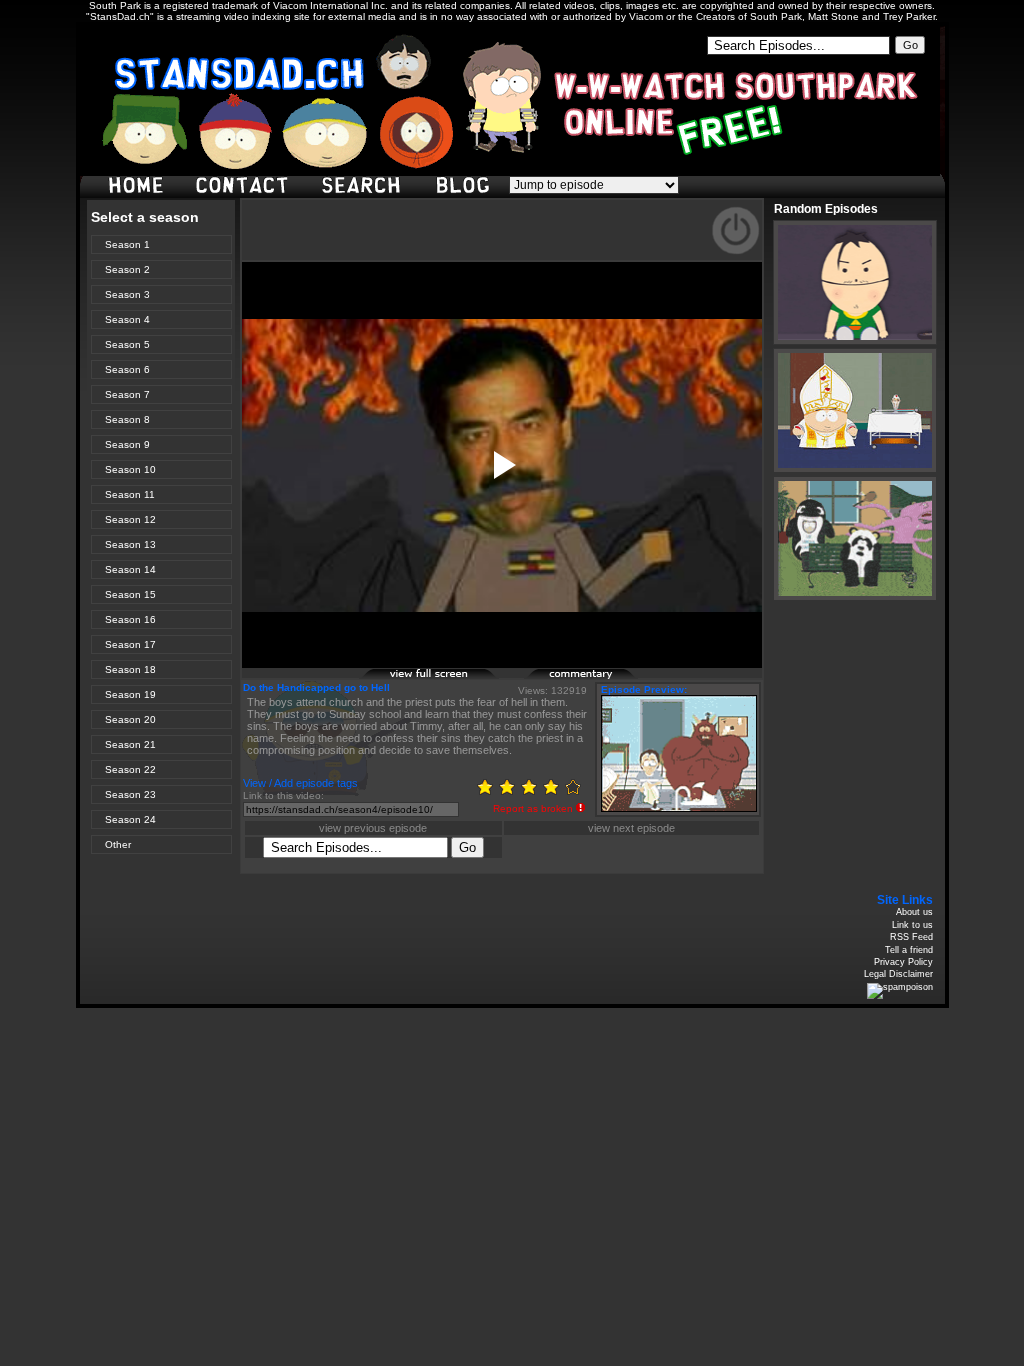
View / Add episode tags (300, 783)
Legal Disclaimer (898, 974)
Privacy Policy (903, 962)
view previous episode (373, 828)
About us (914, 912)
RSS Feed (911, 937)
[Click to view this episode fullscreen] (430, 677)
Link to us (912, 925)
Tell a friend (909, 950)
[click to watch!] (855, 282)
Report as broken (533, 808)
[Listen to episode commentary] (595, 677)
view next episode (631, 828)
